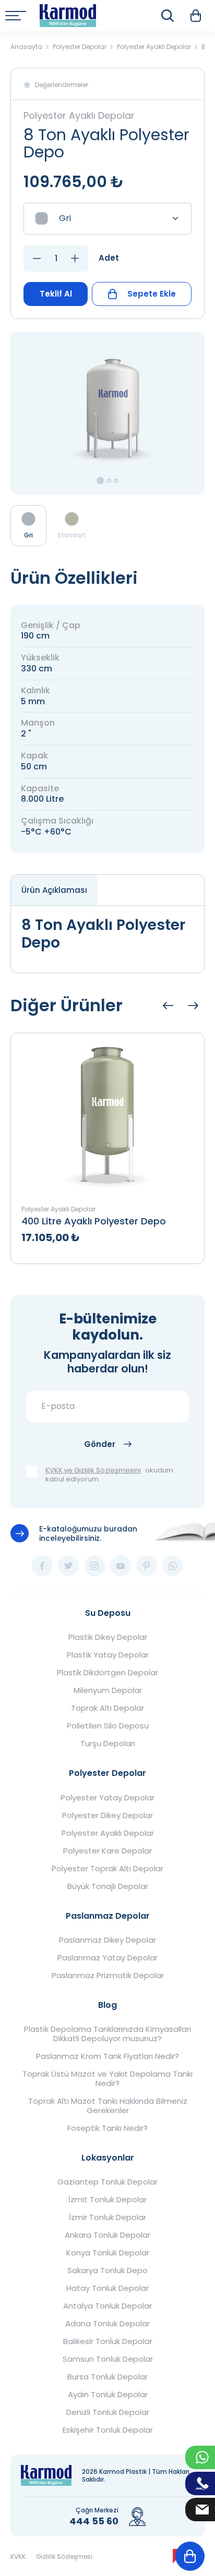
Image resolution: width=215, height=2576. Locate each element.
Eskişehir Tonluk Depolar (108, 2430)
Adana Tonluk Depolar (107, 2324)
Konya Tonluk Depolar (108, 2253)
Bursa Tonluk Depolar (107, 2377)
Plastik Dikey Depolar (108, 1637)
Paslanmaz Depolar (108, 1916)
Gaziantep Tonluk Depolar (107, 2182)
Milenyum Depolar (108, 1690)
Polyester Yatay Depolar (107, 1798)
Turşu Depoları (108, 1744)
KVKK (18, 2556)
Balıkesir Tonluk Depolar (108, 2341)
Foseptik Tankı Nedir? (107, 2128)
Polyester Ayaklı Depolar (108, 1833)
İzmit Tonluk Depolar (107, 2200)
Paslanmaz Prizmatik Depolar (108, 1976)
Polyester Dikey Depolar (107, 1816)
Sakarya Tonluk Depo (107, 2271)
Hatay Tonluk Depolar (107, 2288)
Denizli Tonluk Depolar (108, 2412)
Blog (107, 2005)
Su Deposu (108, 1613)
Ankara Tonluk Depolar (107, 2235)
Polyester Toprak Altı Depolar (107, 1869)
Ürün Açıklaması (54, 890)
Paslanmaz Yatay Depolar (107, 1958)
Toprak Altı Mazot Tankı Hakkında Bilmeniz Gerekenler (108, 2106)
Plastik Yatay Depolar (108, 1655)
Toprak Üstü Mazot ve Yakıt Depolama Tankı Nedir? (107, 2079)
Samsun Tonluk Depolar (108, 2359)
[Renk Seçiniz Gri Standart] (107, 219)
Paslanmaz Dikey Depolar (107, 1940)
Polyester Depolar (107, 1773)
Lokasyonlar (108, 2158)
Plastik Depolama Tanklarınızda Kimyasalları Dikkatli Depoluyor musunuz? (107, 2034)
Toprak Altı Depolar (107, 1708)
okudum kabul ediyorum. (109, 1475)
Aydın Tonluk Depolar (108, 2395)
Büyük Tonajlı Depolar (108, 1886)
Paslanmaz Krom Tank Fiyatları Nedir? (107, 2056)
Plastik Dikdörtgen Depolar (107, 1673)
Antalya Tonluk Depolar (107, 2306)
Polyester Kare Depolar (107, 1851)
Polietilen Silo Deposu (108, 1726)
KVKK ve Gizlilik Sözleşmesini (93, 1471)
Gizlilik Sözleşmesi (64, 2556)
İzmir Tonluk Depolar (107, 2217)
